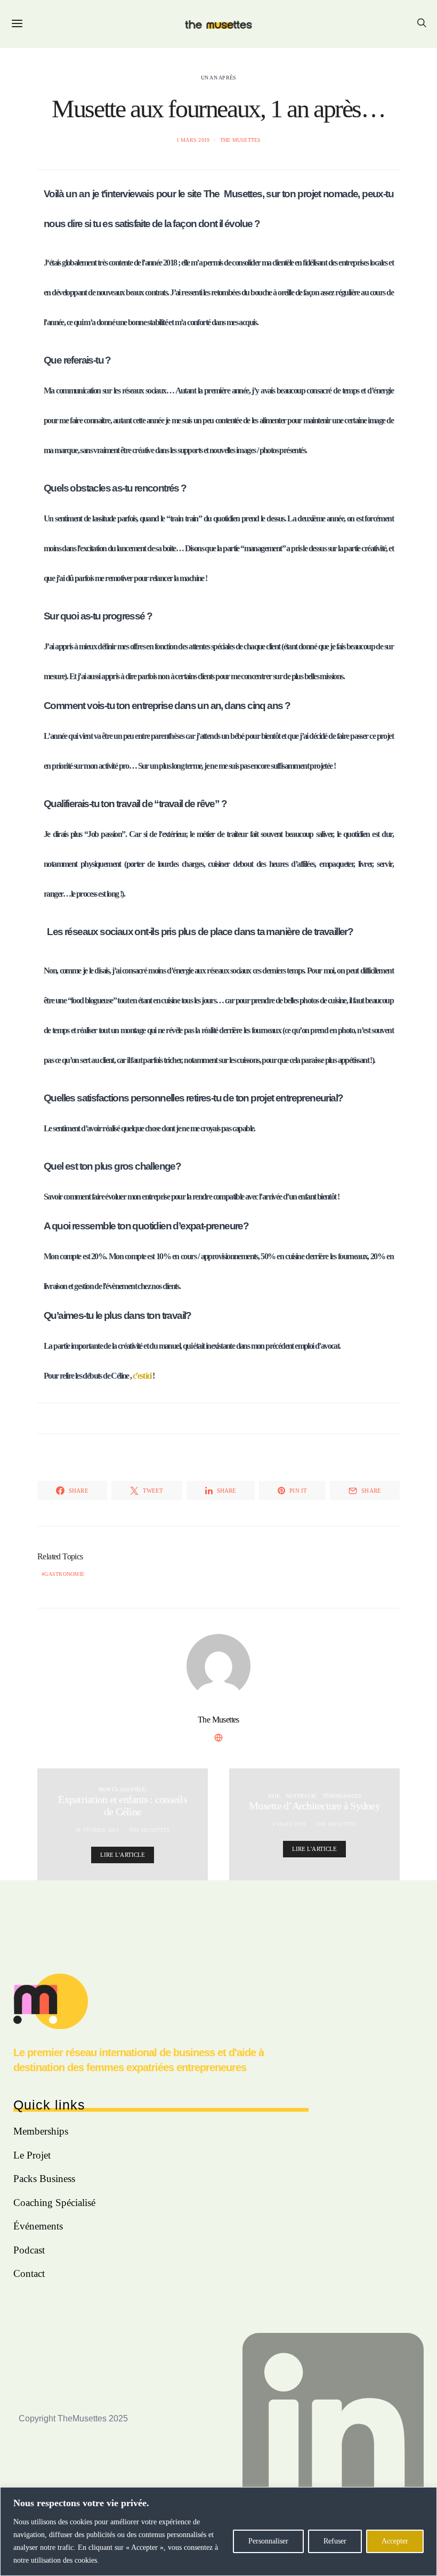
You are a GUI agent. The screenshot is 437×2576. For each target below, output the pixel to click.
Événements (38, 2226)
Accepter (395, 2541)
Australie (301, 1796)
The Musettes (241, 140)
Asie (274, 1796)
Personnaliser (268, 2541)
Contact (29, 2273)
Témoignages (342, 1796)
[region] (218, 2531)
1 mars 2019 (193, 140)
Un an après (219, 78)
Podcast (29, 2250)
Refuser (335, 2541)
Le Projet (32, 2155)
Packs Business (44, 2179)
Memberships (41, 2131)
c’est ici (142, 1376)
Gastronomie (64, 1574)
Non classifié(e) (123, 1789)
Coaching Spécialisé (54, 2203)
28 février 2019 (97, 1830)
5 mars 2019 (289, 1824)
